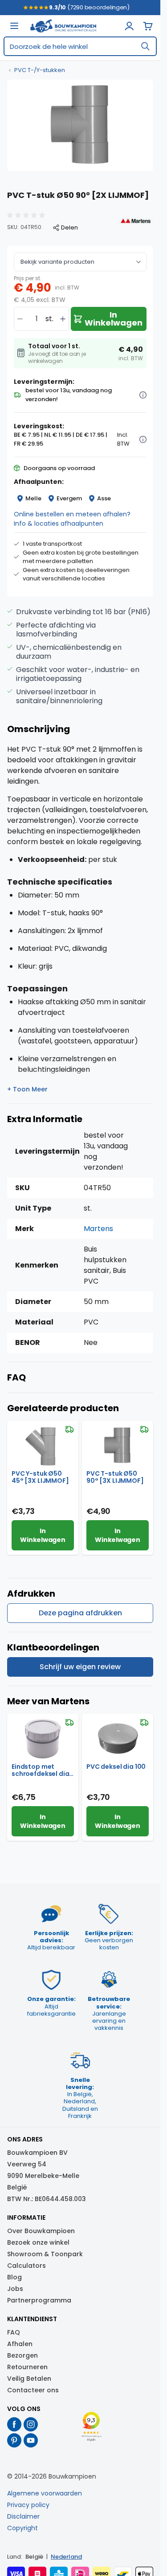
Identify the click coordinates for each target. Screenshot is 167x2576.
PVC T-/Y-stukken (40, 70)
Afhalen (20, 2344)
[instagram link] (31, 2424)
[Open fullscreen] (80, 125)
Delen (69, 228)
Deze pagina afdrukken (80, 1613)
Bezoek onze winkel (38, 2242)
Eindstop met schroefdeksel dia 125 (40, 1770)
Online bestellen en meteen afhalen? (72, 514)
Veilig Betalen (29, 2379)
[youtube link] (31, 2440)
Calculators (26, 2266)
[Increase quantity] (63, 319)
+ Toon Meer (27, 1089)
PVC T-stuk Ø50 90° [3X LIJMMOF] (115, 1477)
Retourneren (27, 2367)
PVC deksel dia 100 (116, 1767)
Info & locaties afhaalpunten (59, 523)
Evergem (69, 498)
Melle (33, 498)
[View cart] (148, 26)
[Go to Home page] (63, 26)
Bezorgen (22, 2355)
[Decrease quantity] (20, 319)
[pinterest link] (14, 2440)
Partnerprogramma (39, 2300)
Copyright (22, 2528)
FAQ (14, 2332)
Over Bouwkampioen (41, 2231)
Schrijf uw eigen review (80, 1667)
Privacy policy (28, 2505)
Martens (98, 1229)
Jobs (15, 2289)
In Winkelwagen (43, 1535)
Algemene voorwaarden (45, 2493)
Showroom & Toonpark (45, 2254)
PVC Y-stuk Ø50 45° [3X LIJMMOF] (40, 1477)
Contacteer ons (33, 2390)
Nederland (66, 2557)
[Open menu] (14, 26)
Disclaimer (23, 2516)
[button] (27, 215)
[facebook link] (14, 2424)
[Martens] (136, 221)
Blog (14, 2277)
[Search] (145, 46)
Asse (104, 498)
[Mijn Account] (129, 26)
